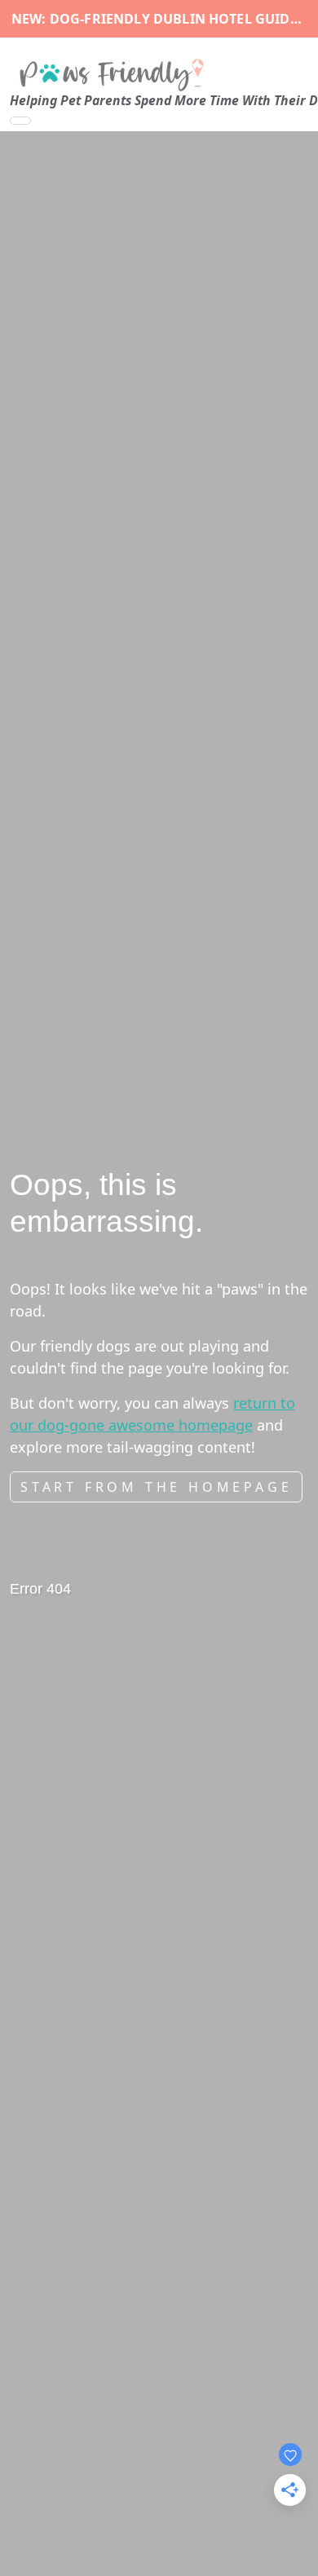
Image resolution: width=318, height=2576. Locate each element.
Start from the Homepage (156, 1487)
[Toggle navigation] (20, 121)
